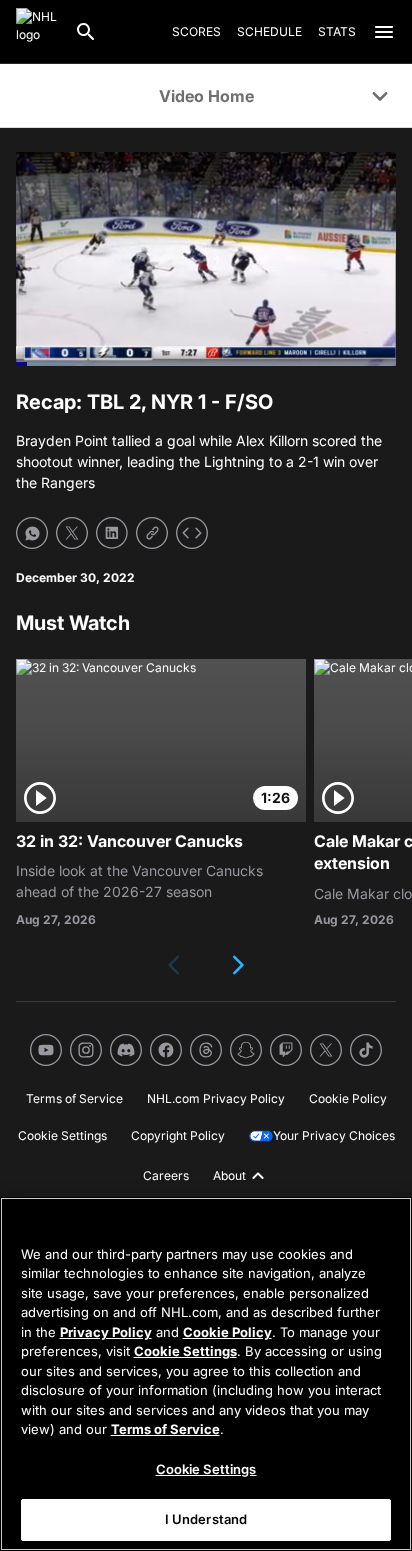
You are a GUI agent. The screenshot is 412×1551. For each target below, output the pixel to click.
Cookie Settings (185, 1351)
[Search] (86, 32)
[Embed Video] (192, 533)
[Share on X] (72, 533)
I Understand (206, 1519)
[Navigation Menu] (384, 32)
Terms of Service (165, 1429)
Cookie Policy (227, 1332)
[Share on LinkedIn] (112, 533)
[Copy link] (152, 533)
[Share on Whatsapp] (32, 533)
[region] (206, 1374)
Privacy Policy (106, 1332)
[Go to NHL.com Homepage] (37, 32)
